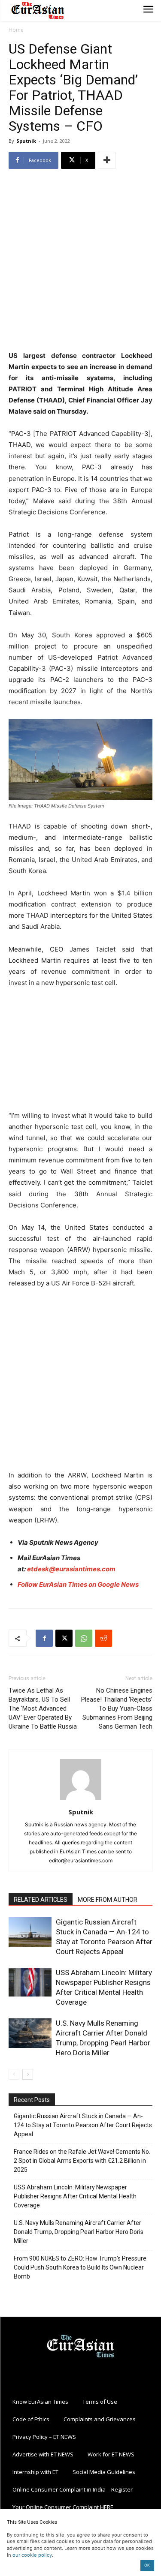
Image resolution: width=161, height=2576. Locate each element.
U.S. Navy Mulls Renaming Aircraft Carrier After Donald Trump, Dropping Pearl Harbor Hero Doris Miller (79, 2232)
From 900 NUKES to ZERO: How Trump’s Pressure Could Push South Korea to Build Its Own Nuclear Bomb (80, 2267)
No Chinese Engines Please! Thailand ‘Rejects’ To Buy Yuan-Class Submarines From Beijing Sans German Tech (117, 1708)
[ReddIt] (103, 1638)
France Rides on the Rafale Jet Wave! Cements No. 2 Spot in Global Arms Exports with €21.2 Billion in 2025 (82, 2161)
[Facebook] (44, 1638)
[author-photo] (81, 1800)
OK (147, 2565)
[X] (64, 1638)
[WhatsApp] (84, 1638)
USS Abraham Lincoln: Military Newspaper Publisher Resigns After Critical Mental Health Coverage (75, 2196)
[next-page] (28, 2074)
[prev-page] (14, 2074)
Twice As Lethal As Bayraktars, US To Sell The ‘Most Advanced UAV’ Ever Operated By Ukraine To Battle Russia (43, 1708)
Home (16, 30)
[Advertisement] (80, 261)
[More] (107, 160)
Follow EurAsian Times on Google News (79, 1584)
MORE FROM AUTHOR (108, 1900)
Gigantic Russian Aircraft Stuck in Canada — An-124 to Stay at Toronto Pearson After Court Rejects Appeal (83, 2125)
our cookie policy (32, 2555)
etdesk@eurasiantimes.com (71, 1569)
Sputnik (26, 141)
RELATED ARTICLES (41, 1900)
